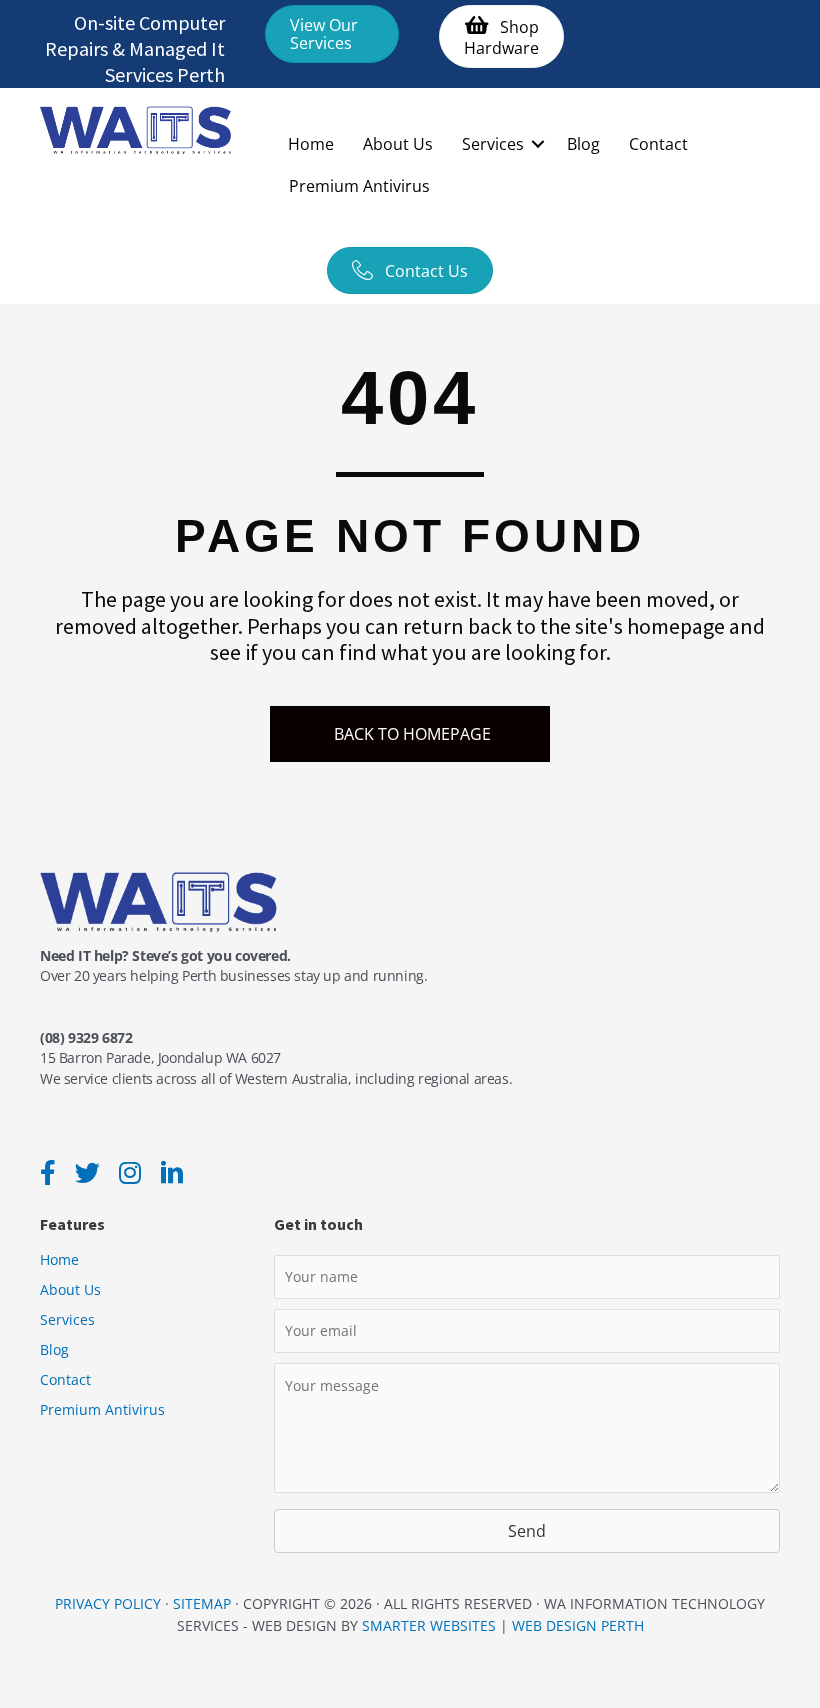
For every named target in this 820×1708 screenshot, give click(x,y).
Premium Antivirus (359, 186)
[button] (332, 34)
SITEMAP (202, 1603)
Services (493, 144)
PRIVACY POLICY (108, 1603)
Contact (658, 144)
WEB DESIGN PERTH (578, 1625)
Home (311, 144)
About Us (398, 144)
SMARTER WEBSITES (429, 1625)
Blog (583, 144)
